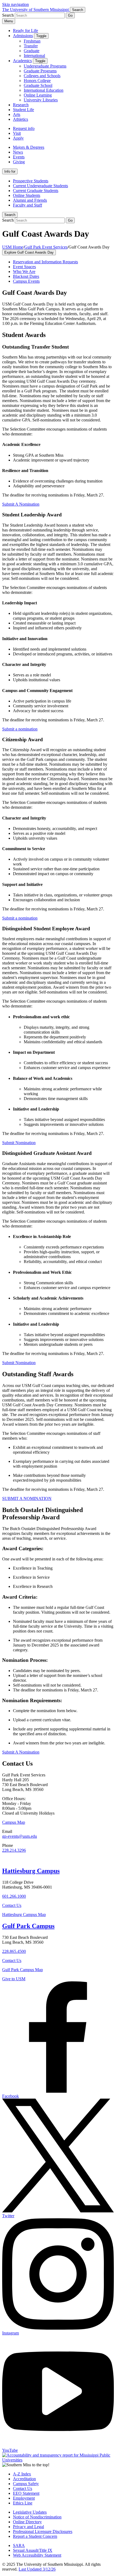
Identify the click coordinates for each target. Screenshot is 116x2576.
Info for (10, 171)
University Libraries (41, 100)
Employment (24, 2498)
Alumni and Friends (30, 200)
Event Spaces (24, 267)
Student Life (23, 110)
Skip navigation (16, 4)
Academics (22, 61)
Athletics (21, 119)
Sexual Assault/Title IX (33, 2550)
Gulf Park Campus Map (23, 1970)
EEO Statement (26, 2493)
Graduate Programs (40, 71)
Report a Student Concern (35, 2536)
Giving (19, 162)
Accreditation (24, 2479)
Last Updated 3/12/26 (37, 2569)
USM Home (13, 247)
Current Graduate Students (36, 191)
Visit (17, 133)
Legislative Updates (30, 2512)
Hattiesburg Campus (31, 1871)
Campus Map (14, 1822)
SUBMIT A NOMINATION (27, 1498)
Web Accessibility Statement (37, 2555)
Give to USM (14, 1979)
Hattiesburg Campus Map (24, 1915)
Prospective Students (31, 181)
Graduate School (38, 85)
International (34, 56)
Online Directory (27, 2522)
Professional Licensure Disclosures (43, 2531)
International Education (44, 90)
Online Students (27, 195)
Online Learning (38, 95)
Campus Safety (26, 2484)
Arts (17, 114)
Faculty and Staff (28, 205)
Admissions (23, 36)
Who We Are (24, 272)
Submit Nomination (19, 1143)
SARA (19, 2545)
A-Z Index (22, 2474)
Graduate (32, 51)
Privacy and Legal (28, 2527)
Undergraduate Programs (45, 66)
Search (10, 215)
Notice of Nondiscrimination (37, 2517)
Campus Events (26, 281)
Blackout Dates (26, 276)
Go (70, 15)
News (18, 152)
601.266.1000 (14, 1896)
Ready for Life (25, 31)
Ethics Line (23, 2503)
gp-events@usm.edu (20, 1836)
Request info (24, 128)
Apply (18, 138)
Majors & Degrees (29, 147)
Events (19, 157)
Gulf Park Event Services (46, 247)
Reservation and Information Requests (45, 262)
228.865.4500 (14, 1951)
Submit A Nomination (21, 1752)
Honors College (37, 81)
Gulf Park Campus (28, 1926)
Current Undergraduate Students (40, 186)
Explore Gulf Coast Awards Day (29, 252)
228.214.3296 (14, 1850)
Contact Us (12, 1905)
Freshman (32, 41)
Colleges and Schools (42, 76)
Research (21, 105)
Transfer (31, 46)
